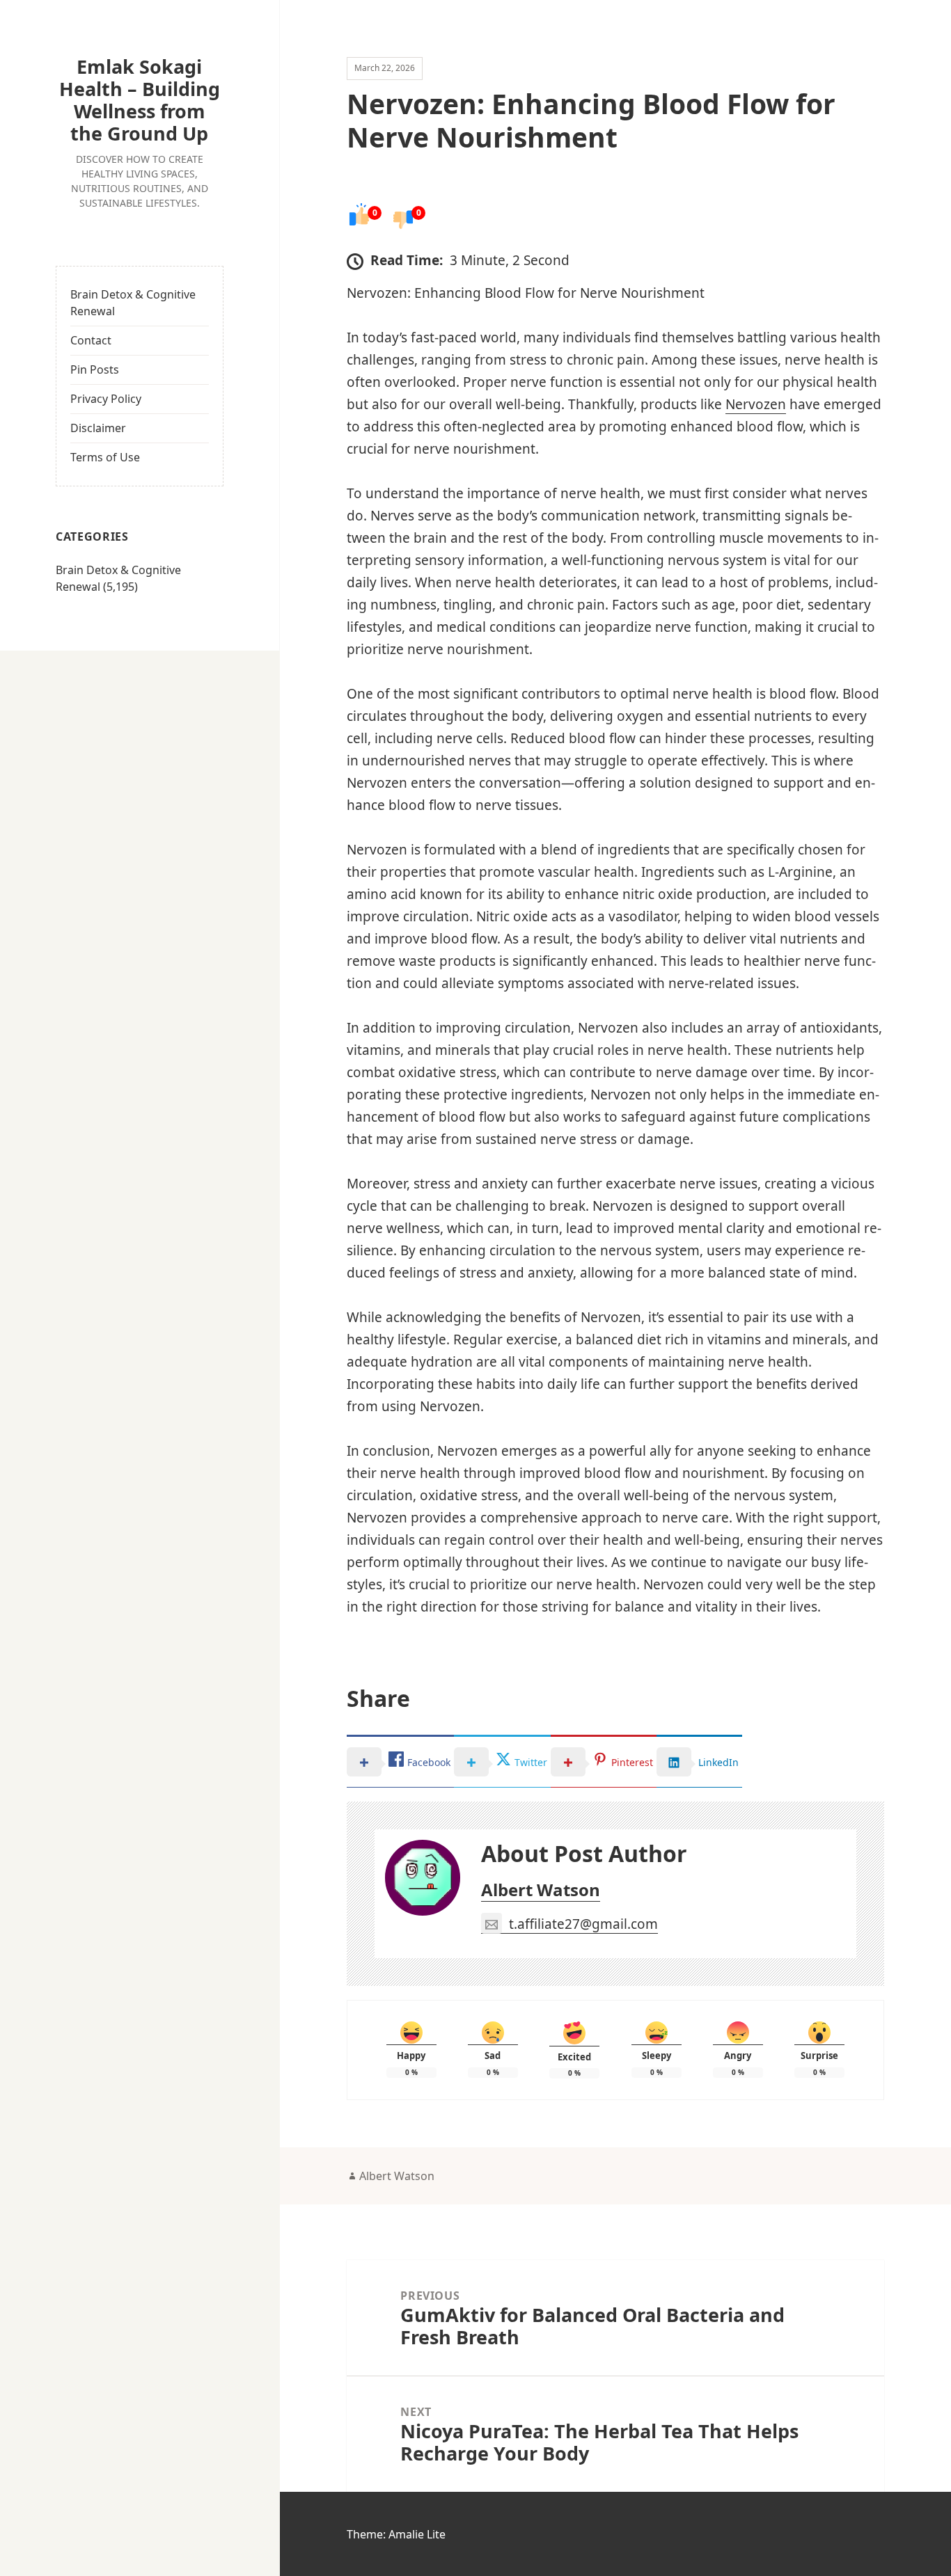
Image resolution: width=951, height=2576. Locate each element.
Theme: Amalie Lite (396, 2534)
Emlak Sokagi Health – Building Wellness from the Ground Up (140, 100)
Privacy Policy (106, 399)
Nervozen (756, 404)
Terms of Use (105, 457)
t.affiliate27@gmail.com (583, 1924)
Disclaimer (98, 428)
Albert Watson (541, 1890)
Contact (91, 340)
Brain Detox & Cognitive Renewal (133, 303)
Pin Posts (95, 369)
